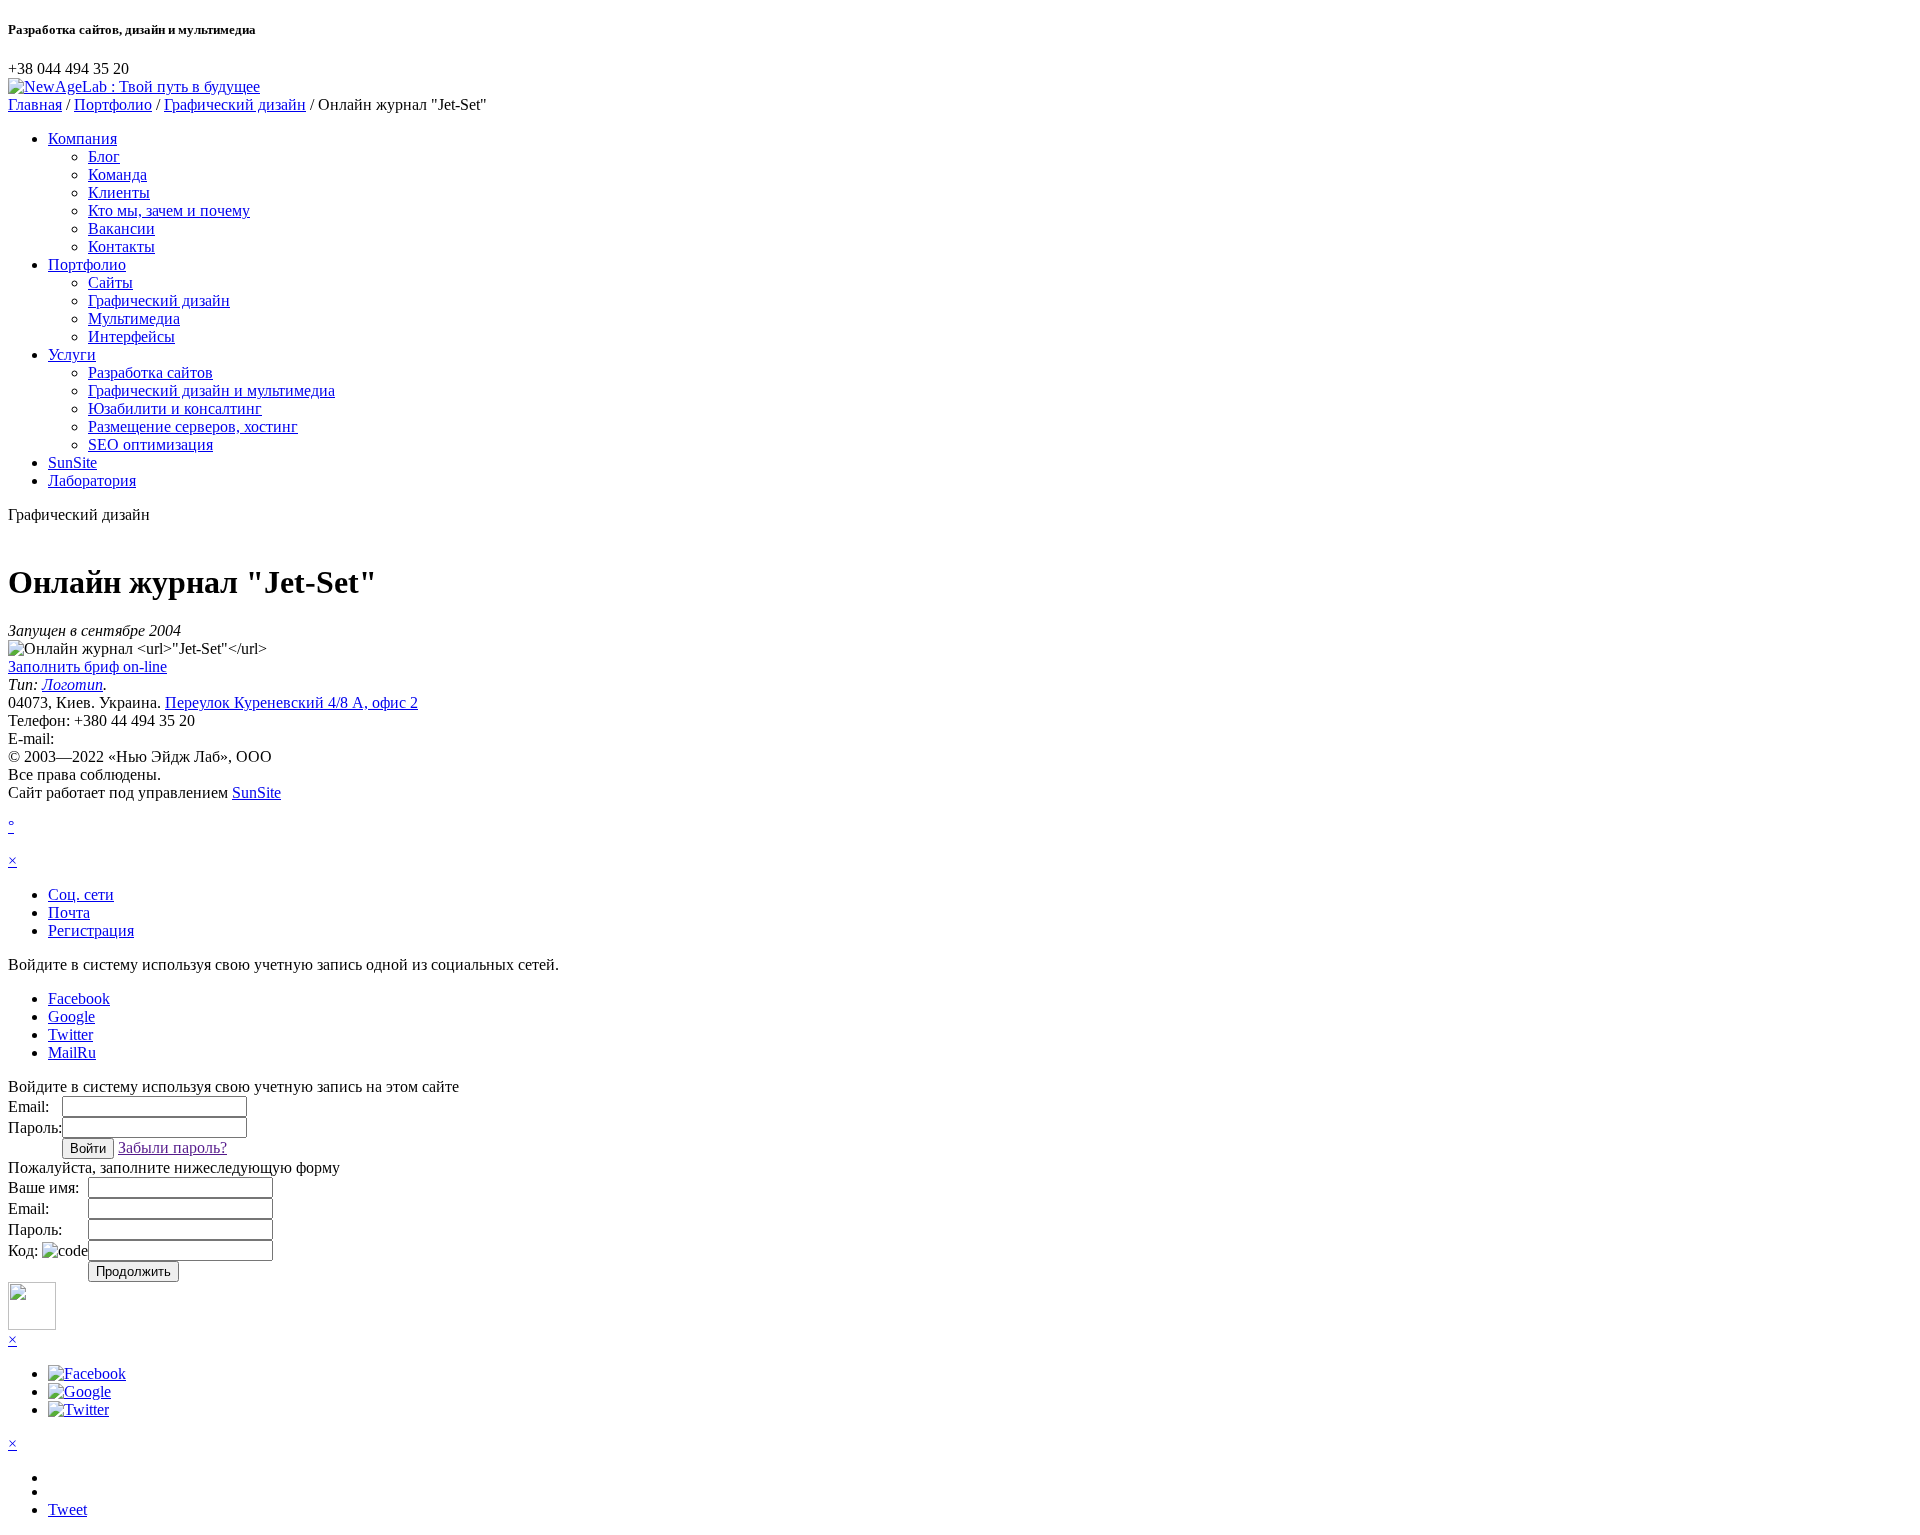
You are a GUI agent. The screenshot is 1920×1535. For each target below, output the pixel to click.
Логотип (72, 684)
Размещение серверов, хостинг (193, 426)
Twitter (70, 1034)
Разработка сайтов (150, 372)
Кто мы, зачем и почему (169, 210)
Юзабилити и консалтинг (175, 408)
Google (71, 1016)
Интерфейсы (131, 336)
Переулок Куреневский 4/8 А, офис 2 (291, 702)
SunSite (72, 462)
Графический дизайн (235, 104)
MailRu (72, 1052)
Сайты (110, 282)
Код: (23, 1250)
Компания (82, 138)
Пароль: (35, 1127)
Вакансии (121, 228)
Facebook (79, 998)
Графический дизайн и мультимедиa (211, 390)
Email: (28, 1106)
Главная (35, 104)
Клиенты (119, 192)
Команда (117, 174)
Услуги (72, 354)
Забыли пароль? (172, 1147)
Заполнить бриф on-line (87, 666)
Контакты (121, 246)
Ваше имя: (43, 1187)
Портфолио (113, 104)
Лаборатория (92, 480)
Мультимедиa (134, 318)
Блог (104, 156)
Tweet (67, 1509)
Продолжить (133, 1271)
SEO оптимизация (150, 444)
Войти (88, 1148)
